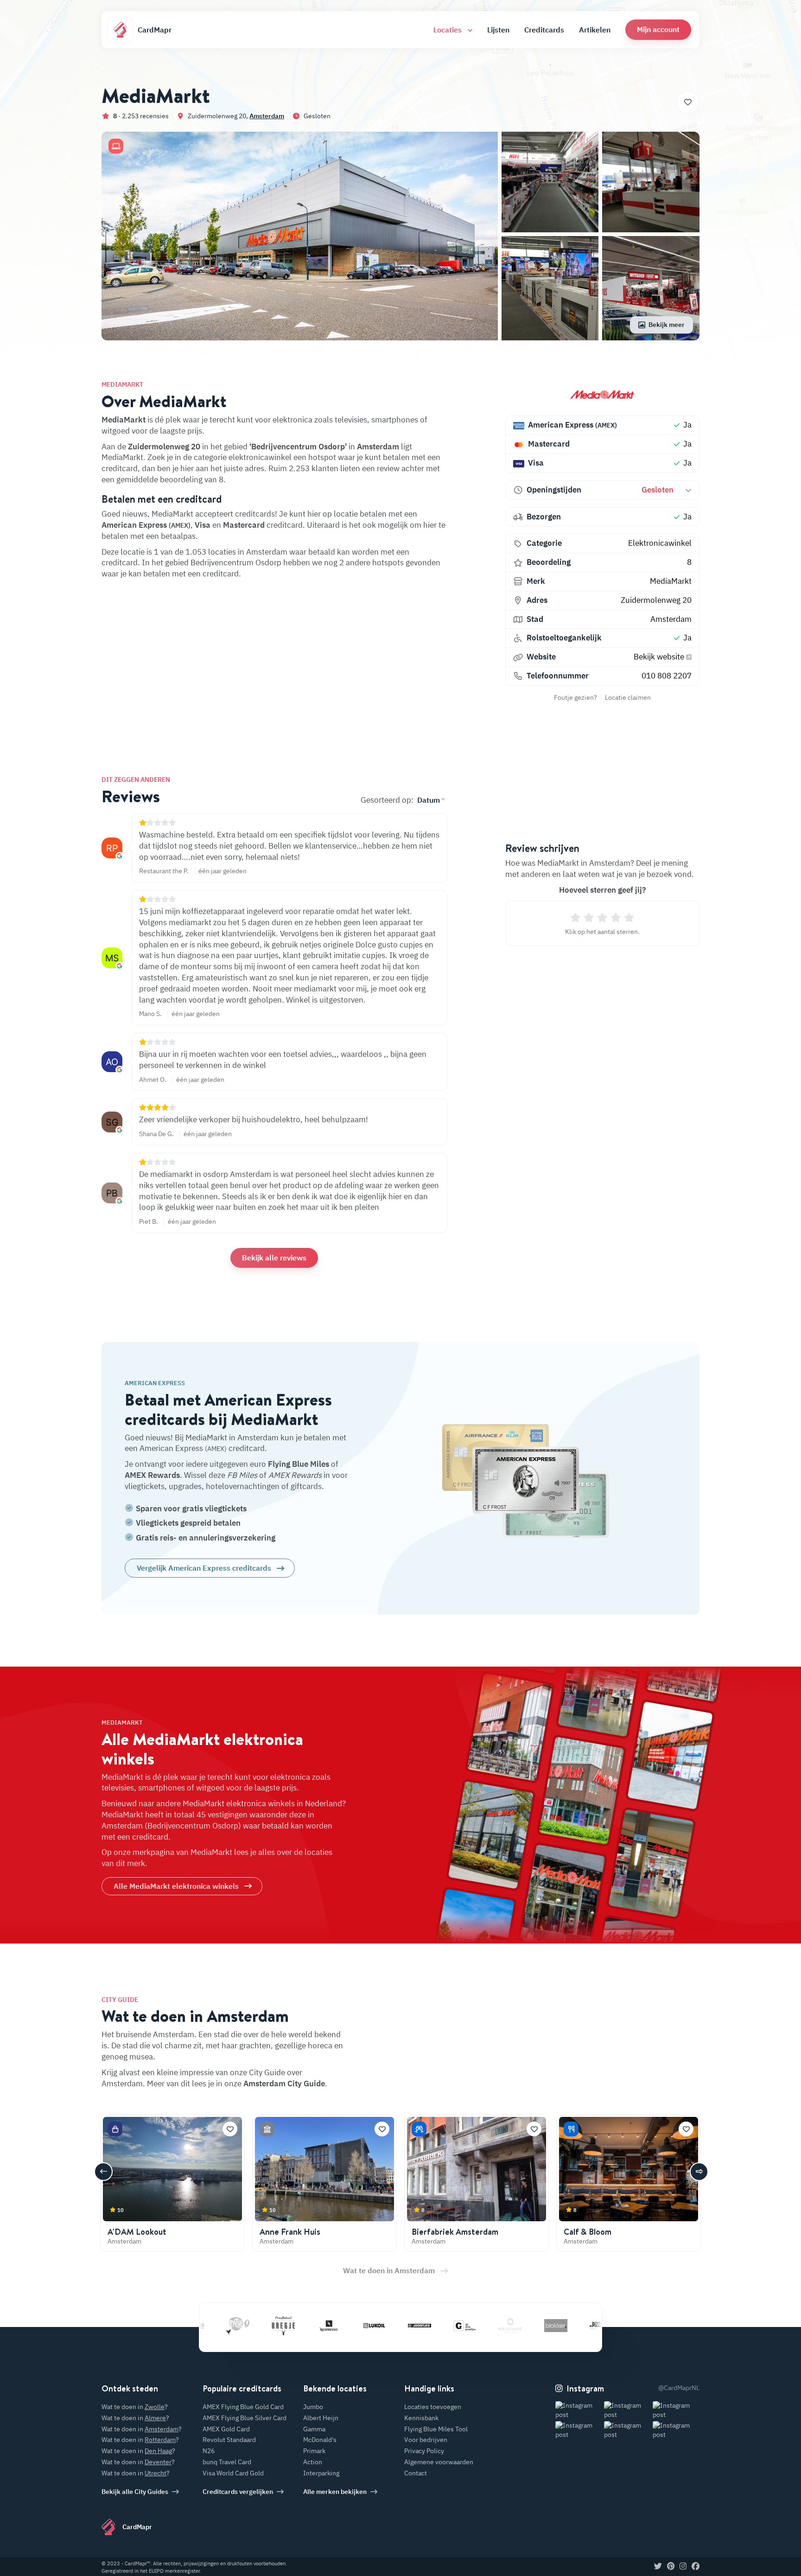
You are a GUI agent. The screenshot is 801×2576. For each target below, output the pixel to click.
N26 (209, 2451)
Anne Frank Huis (290, 2232)
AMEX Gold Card (226, 2429)
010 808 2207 (667, 676)
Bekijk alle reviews (274, 1258)
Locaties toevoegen (433, 2407)
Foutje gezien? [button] (575, 697)
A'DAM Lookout (137, 2232)
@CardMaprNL (679, 2388)
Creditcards (544, 30)
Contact (416, 2473)
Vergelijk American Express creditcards (204, 1568)
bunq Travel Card (227, 2462)
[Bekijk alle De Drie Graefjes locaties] (408, 2326)
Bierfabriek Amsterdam (455, 2232)
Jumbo (313, 2407)
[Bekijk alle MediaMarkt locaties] (602, 394)
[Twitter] (658, 2567)
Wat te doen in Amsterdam (389, 2270)
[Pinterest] (671, 2567)
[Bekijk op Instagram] (579, 2410)
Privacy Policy (424, 2451)
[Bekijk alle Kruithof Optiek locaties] (454, 2326)
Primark (314, 2451)
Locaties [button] (448, 30)
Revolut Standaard (229, 2440)
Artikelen (595, 30)
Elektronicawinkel (660, 543)
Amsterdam (267, 116)
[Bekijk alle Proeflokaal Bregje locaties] (227, 2326)
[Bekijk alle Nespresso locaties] (272, 2326)
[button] (658, 29)
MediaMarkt (671, 581)
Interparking (321, 2473)
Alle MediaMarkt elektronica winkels (176, 1886)
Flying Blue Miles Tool (436, 2429)
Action (313, 2462)
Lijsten (498, 30)
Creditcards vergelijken (238, 2492)
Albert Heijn (321, 2418)
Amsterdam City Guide (284, 2084)
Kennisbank (421, 2418)
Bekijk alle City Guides (135, 2492)
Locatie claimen (628, 697)
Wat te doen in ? (135, 2407)
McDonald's (320, 2440)
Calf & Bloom (588, 2232)
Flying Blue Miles (299, 1464)
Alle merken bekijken (335, 2492)
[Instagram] (683, 2567)
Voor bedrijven (426, 2440)
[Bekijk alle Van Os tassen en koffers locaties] (590, 2326)
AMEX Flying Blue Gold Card (243, 2407)
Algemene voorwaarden (439, 2462)
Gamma (314, 2429)
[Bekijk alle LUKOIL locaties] (318, 2326)
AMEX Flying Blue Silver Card (245, 2418)
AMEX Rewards (152, 1475)
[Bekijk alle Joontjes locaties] (363, 2326)
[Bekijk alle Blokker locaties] (499, 2326)
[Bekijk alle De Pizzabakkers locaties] (545, 2326)
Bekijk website (660, 657)
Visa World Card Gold (233, 2473)
